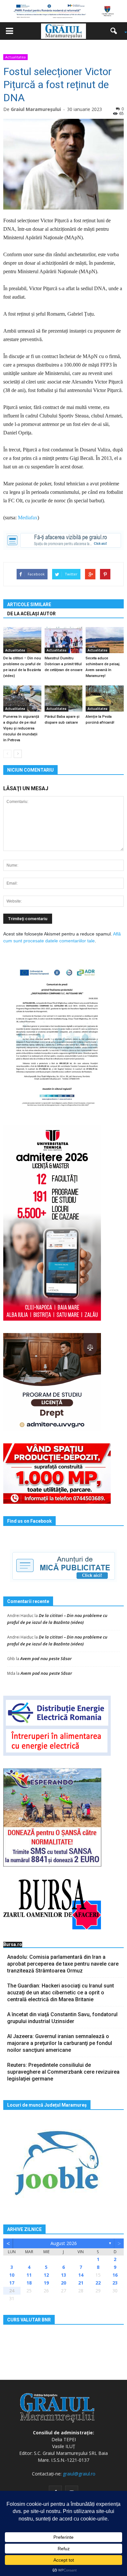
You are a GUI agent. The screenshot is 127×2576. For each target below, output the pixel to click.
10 (12, 2275)
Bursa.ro (13, 1944)
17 (12, 2283)
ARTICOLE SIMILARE (29, 605)
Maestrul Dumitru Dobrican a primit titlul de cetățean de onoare (63, 664)
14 (81, 2275)
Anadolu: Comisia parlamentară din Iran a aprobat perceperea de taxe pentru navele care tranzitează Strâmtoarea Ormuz (63, 1964)
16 (115, 2275)
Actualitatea (15, 57)
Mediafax (28, 518)
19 (46, 2283)
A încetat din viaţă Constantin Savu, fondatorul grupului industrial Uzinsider (62, 2018)
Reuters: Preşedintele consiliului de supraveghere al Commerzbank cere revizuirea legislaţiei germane (63, 2072)
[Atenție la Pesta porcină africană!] (105, 699)
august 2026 (64, 2243)
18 (29, 2283)
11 (29, 2275)
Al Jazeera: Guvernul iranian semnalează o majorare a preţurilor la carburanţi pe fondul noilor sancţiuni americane (60, 2043)
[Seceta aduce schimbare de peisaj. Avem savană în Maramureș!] (105, 640)
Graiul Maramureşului (36, 109)
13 (63, 2275)
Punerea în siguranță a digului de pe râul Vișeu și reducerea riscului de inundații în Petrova (21, 728)
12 (46, 2275)
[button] (116, 31)
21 (81, 2283)
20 (63, 2283)
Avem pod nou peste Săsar (46, 1658)
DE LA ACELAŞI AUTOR (31, 614)
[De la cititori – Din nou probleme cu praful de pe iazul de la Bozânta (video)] (22, 640)
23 (115, 2283)
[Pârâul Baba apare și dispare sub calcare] (64, 699)
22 (98, 2283)
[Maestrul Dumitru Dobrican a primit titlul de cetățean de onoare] (64, 640)
